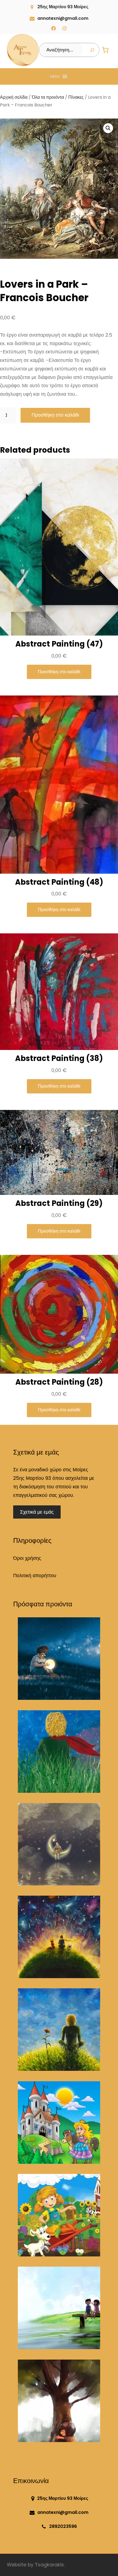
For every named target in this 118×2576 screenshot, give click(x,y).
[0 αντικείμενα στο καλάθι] (105, 50)
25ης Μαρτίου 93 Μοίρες (63, 7)
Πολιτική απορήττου (35, 1576)
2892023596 (63, 2526)
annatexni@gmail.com (63, 18)
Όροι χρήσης (27, 1558)
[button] (55, 76)
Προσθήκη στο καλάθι (55, 415)
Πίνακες (76, 97)
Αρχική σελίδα (14, 97)
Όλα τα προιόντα (48, 97)
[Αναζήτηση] (92, 50)
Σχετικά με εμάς (37, 1512)
